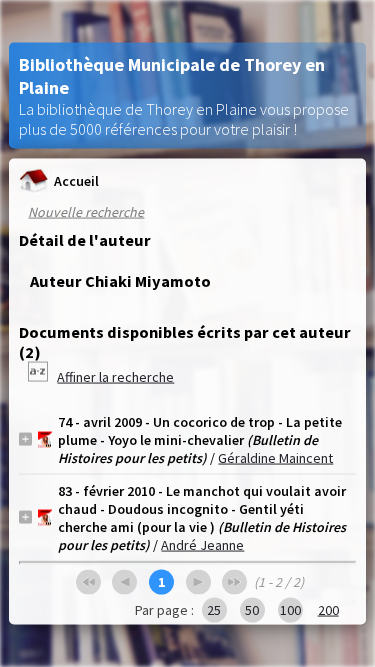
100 (290, 609)
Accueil (76, 181)
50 (252, 609)
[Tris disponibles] (39, 376)
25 (214, 609)
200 (328, 609)
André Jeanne (202, 544)
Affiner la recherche (115, 376)
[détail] (25, 439)
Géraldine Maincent (275, 457)
